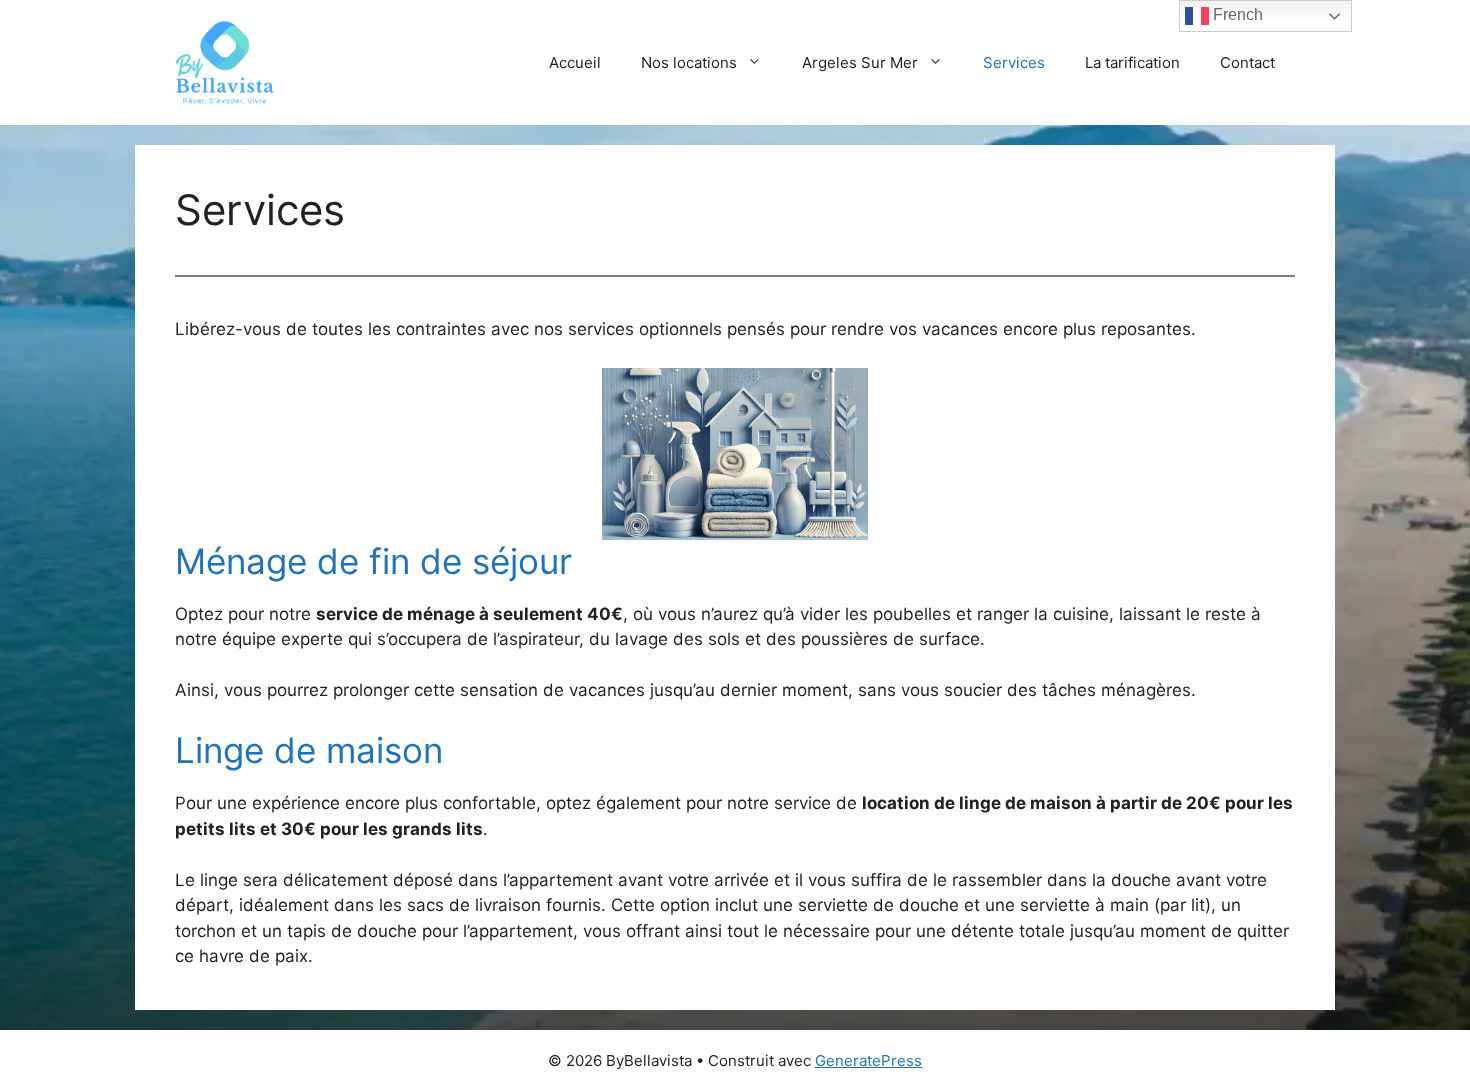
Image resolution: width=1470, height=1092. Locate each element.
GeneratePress (868, 1060)
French (1236, 14)
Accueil (575, 62)
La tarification (1132, 62)
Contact (1247, 62)
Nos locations (689, 62)
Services (1014, 62)
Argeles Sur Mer (860, 62)
